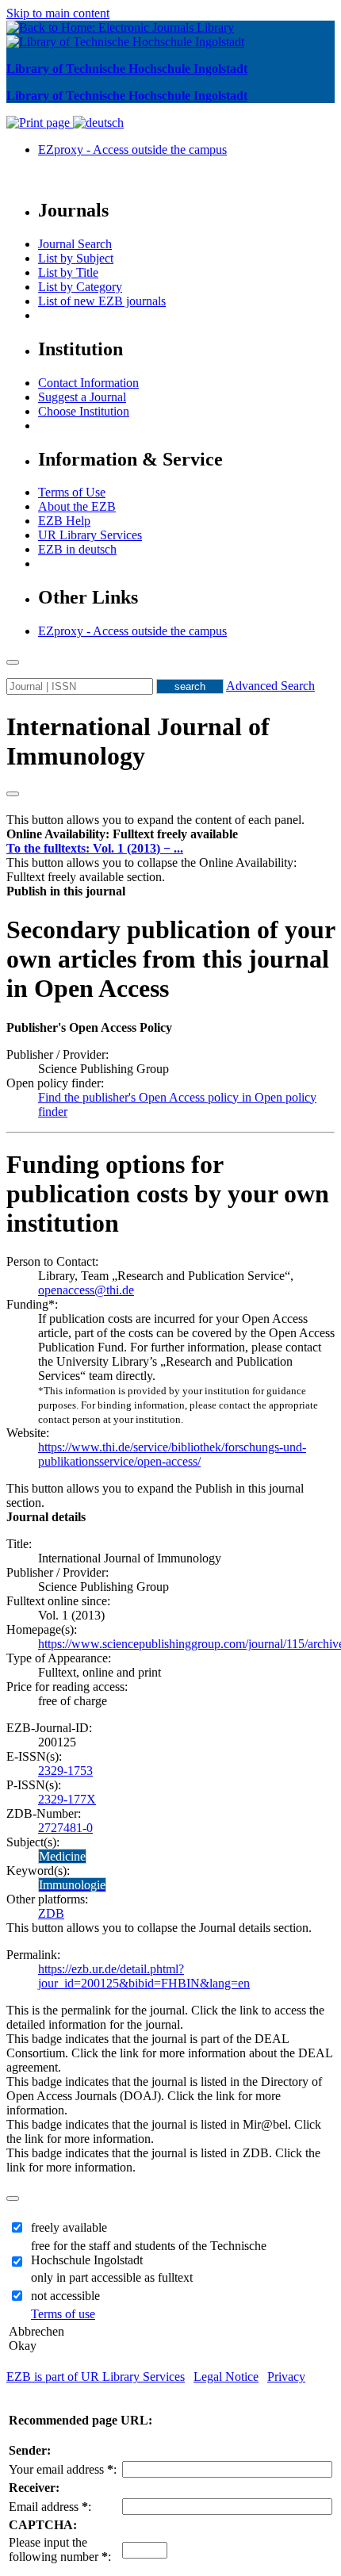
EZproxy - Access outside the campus (132, 149)
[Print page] (40, 123)
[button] (122, 834)
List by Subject (76, 258)
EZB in (77, 549)
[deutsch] (98, 123)
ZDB (51, 1913)
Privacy (286, 2377)
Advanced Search (270, 686)
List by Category (80, 287)
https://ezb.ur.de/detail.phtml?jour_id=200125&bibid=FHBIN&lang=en (144, 1976)
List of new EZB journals (102, 301)
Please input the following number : (60, 2549)
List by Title (68, 272)
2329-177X (67, 1799)
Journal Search (75, 244)
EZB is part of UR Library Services (96, 2377)
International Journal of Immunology (138, 741)
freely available (69, 2227)
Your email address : (63, 2469)
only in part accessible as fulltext (112, 2277)
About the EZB (77, 506)
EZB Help (64, 521)
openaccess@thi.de (86, 1290)
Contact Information (88, 383)
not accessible (65, 2296)
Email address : (50, 2507)
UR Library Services (90, 535)
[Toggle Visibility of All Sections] (13, 794)
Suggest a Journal (82, 397)
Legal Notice (226, 2377)
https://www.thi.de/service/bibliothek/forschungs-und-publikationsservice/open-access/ (172, 1454)
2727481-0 (65, 1828)
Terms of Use (72, 492)
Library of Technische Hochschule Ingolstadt (127, 69)
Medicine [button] (62, 1856)
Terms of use (63, 2314)
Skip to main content (58, 13)
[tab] (170, 834)
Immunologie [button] (72, 1885)
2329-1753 (65, 1771)
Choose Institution (84, 411)
